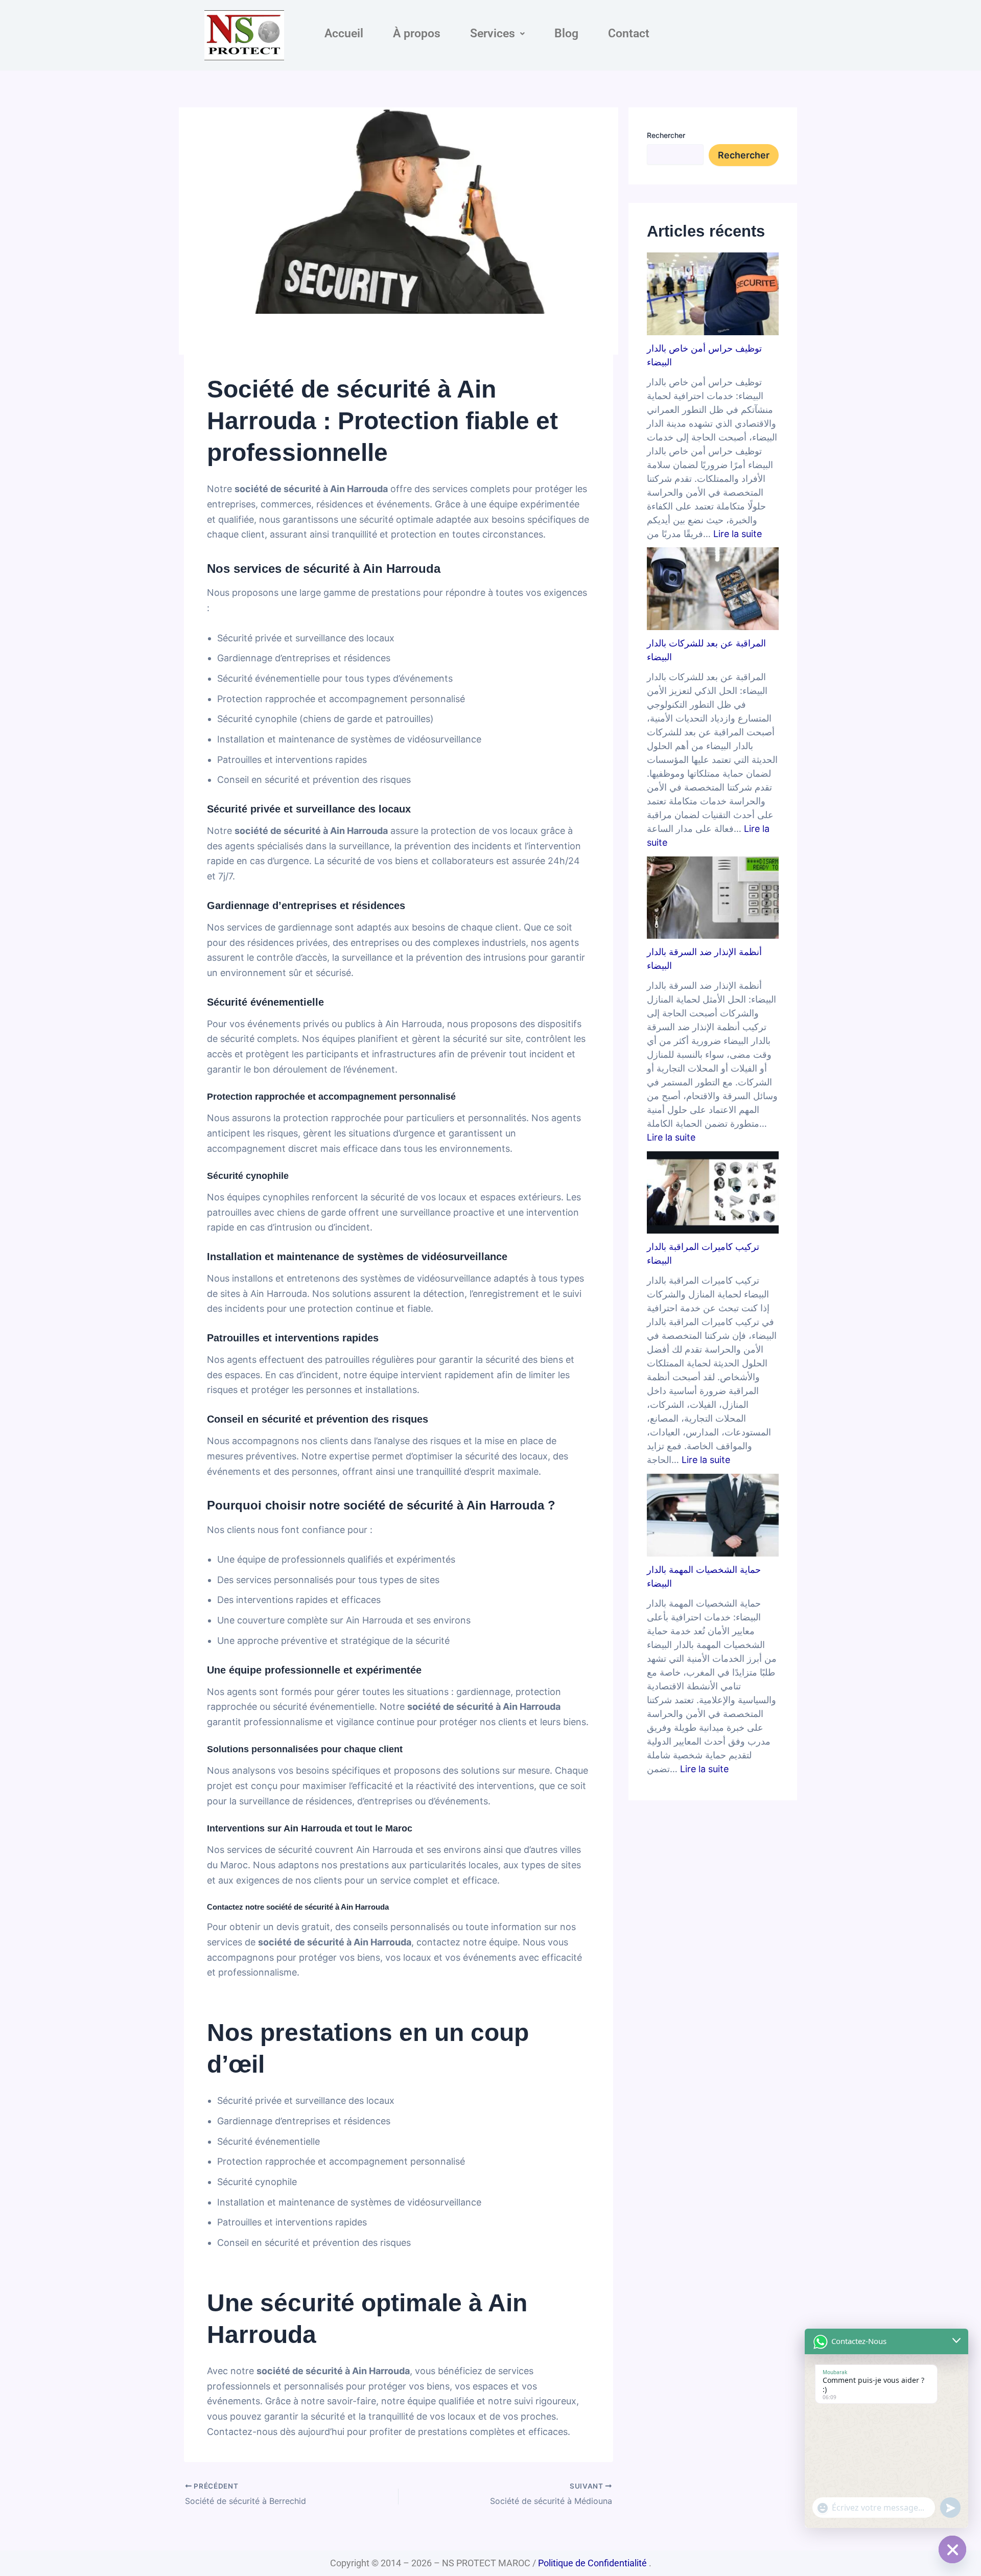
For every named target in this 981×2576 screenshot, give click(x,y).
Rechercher (666, 135)
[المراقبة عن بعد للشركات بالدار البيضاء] (713, 589)
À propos (417, 33)
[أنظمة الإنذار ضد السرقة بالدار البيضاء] (713, 898)
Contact (629, 33)
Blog (566, 33)
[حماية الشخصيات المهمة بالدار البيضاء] (713, 1515)
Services (493, 33)
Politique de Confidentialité (592, 2563)
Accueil (344, 33)
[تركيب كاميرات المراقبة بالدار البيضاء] (713, 1193)
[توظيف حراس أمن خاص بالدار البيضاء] (713, 294)
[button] (497, 33)
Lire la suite (738, 534)
